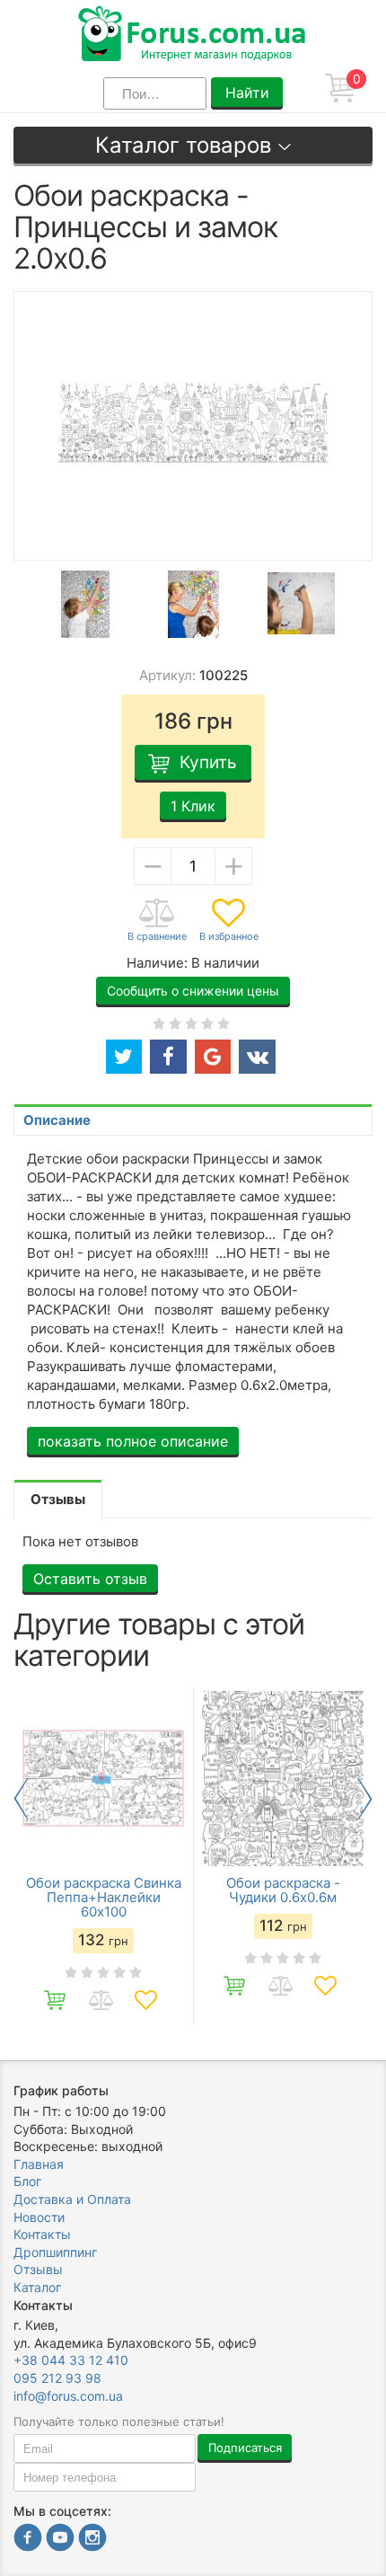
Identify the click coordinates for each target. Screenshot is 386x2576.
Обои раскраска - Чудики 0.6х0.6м (283, 1890)
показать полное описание (133, 1441)
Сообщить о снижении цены (193, 991)
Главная (39, 2164)
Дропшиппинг (55, 2252)
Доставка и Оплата (72, 2199)
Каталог (37, 2287)
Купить (208, 762)
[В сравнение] (157, 921)
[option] (85, 604)
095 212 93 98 (57, 2378)
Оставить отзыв (90, 1579)
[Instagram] (92, 2540)
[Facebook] (28, 2540)
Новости (39, 2217)
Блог (27, 2181)
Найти (247, 93)
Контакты (42, 2234)
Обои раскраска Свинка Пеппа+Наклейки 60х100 (104, 1898)
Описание (57, 1120)
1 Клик (193, 806)
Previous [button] (21, 1799)
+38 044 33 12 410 (71, 2360)
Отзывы (38, 2269)
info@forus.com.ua (68, 2396)
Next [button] (365, 1799)
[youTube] (60, 2540)
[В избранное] (229, 921)
